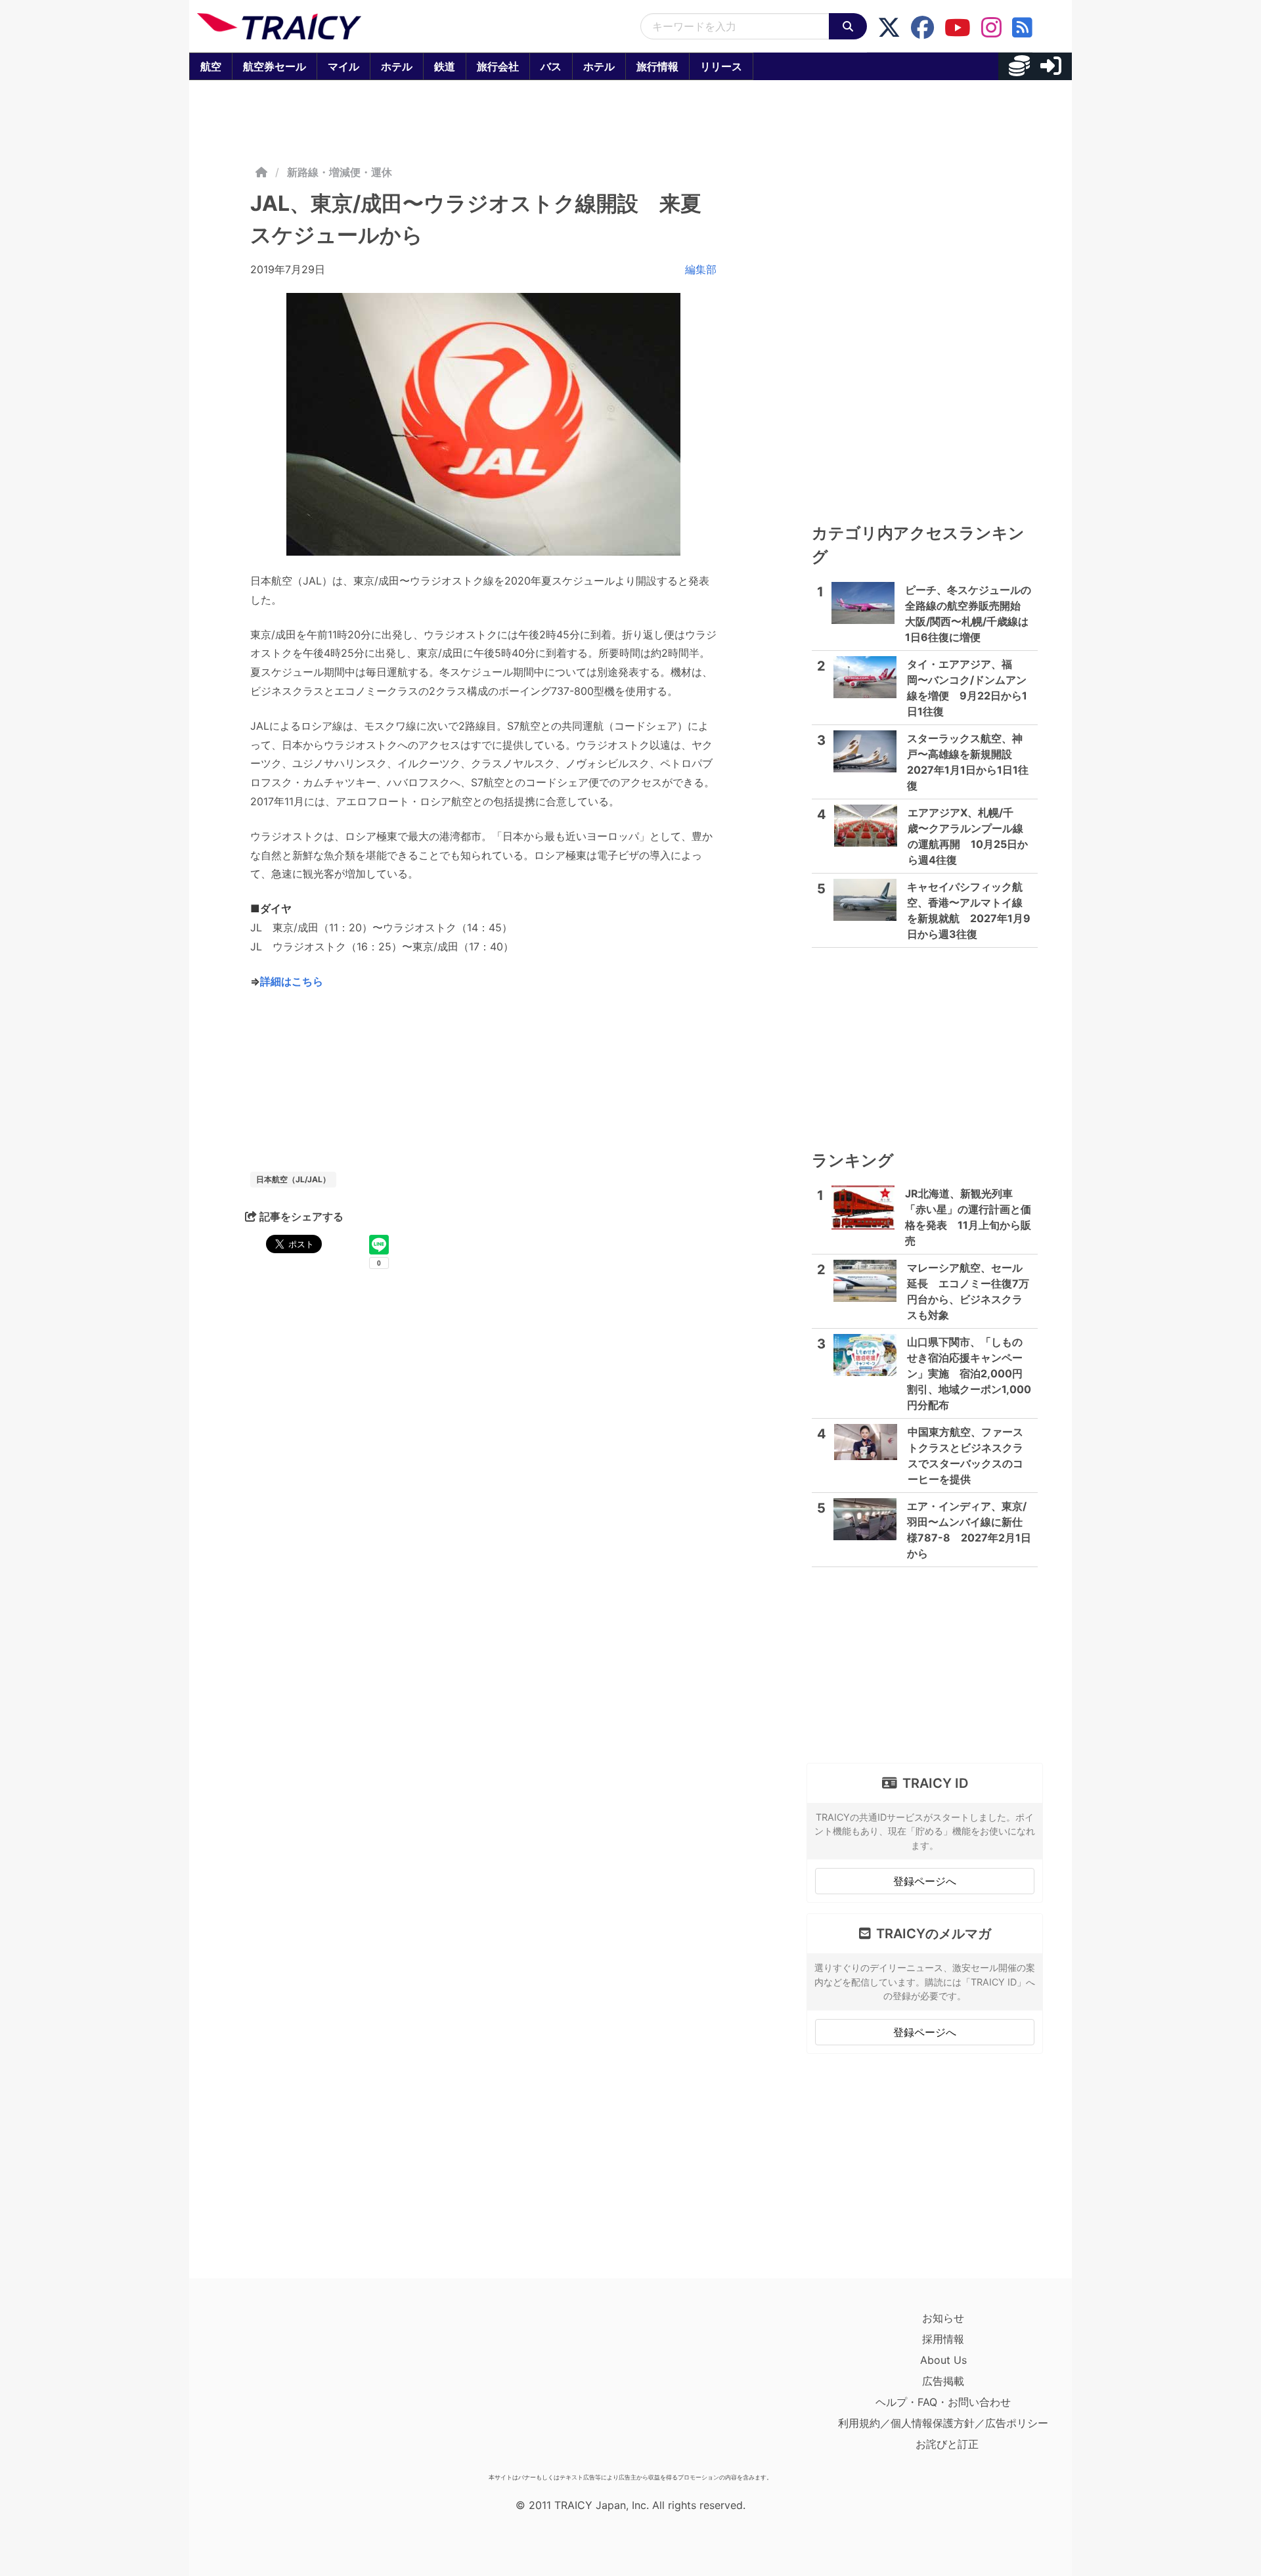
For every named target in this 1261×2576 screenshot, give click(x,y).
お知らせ (943, 2318)
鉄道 (445, 66)
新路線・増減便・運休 (340, 172)
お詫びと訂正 (947, 2444)
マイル (343, 66)
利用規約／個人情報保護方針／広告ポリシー (943, 2423)
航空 (211, 66)
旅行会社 (498, 66)
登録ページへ (925, 1881)
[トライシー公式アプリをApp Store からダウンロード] (274, 2387)
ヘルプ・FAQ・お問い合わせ (943, 2402)
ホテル (397, 66)
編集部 (701, 269)
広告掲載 (943, 2381)
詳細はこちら (292, 981)
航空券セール (275, 66)
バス (551, 66)
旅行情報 (657, 66)
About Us (943, 2360)
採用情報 (943, 2339)
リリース (721, 66)
